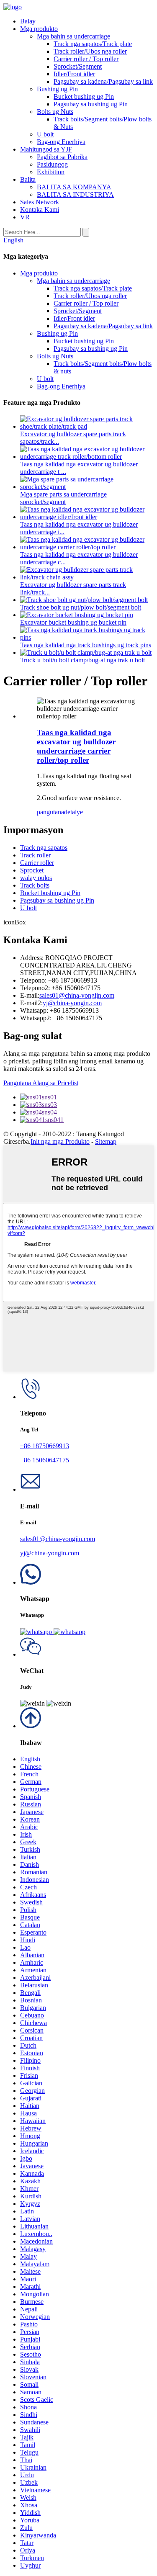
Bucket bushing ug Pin (84, 97)
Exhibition (51, 172)
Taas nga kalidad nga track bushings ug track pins (86, 645)
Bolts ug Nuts (55, 112)
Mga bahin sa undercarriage (73, 36)
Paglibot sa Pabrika (62, 157)
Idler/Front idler (74, 74)
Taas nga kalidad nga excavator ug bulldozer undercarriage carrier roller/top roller (76, 746)
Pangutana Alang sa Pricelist (41, 1083)
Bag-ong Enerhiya (61, 142)
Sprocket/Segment (78, 66)
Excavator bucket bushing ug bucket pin (73, 622)
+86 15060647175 (45, 1460)
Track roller (35, 855)
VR (25, 217)
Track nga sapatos (44, 848)
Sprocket (32, 870)
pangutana (50, 812)
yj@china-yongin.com (72, 1003)
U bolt (45, 134)
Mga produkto (39, 29)
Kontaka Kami (40, 210)
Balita (28, 179)
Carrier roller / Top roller (86, 59)
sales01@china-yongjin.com (77, 995)
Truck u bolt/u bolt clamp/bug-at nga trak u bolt (82, 660)
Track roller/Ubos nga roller (90, 51)
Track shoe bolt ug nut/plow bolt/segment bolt (81, 607)
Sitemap (106, 1141)
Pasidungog (52, 164)
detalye (73, 812)
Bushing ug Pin (57, 89)
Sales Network (40, 202)
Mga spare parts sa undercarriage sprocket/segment (63, 498)
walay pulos (36, 878)
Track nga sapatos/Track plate (93, 44)
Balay (28, 21)
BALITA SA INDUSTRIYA (75, 194)
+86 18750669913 (45, 1446)
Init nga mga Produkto (60, 1141)
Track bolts (35, 885)
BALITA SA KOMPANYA (74, 187)
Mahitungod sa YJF (46, 149)
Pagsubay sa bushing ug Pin (91, 104)
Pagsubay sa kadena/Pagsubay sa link (103, 81)
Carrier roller (37, 863)
